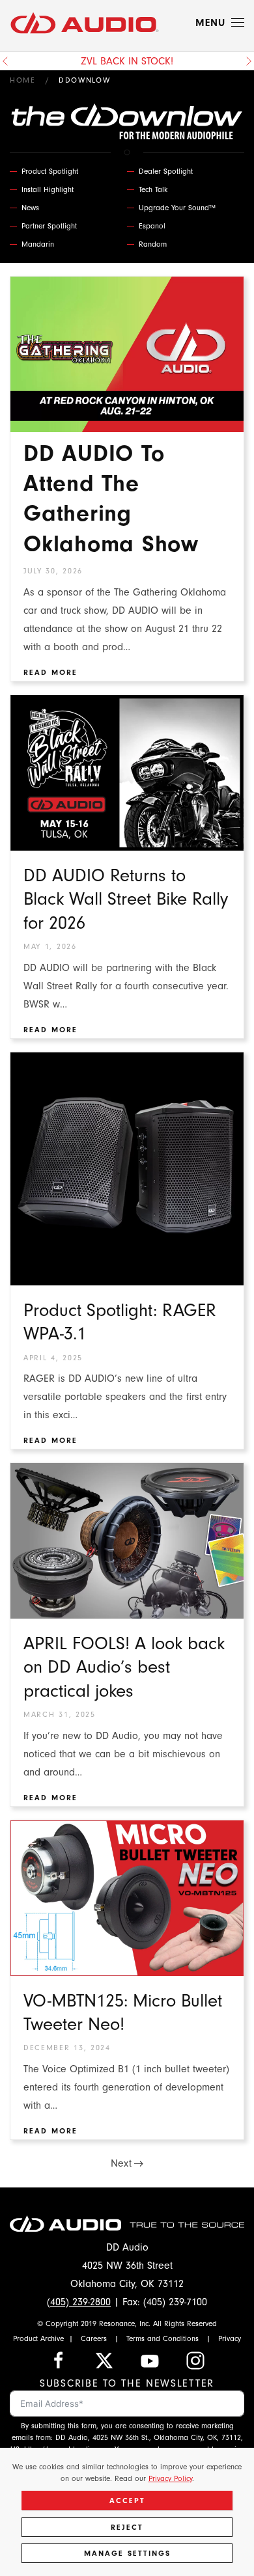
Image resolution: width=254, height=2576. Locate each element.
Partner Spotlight (49, 226)
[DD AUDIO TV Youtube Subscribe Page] (150, 2360)
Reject (127, 2527)
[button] (220, 23)
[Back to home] (85, 23)
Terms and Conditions (162, 2338)
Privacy (230, 2338)
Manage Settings (127, 2553)
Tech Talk (153, 189)
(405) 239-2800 (79, 2302)
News (30, 208)
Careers (94, 2338)
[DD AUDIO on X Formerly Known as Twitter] (104, 2360)
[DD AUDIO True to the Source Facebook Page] (59, 2360)
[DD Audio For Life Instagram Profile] (195, 2360)
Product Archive (38, 2338)
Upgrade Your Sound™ (177, 208)
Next (121, 2163)
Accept (127, 2501)
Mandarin (38, 244)
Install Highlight (48, 189)
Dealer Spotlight (166, 171)
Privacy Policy (170, 2478)
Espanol (152, 226)
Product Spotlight (50, 171)
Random (153, 244)
